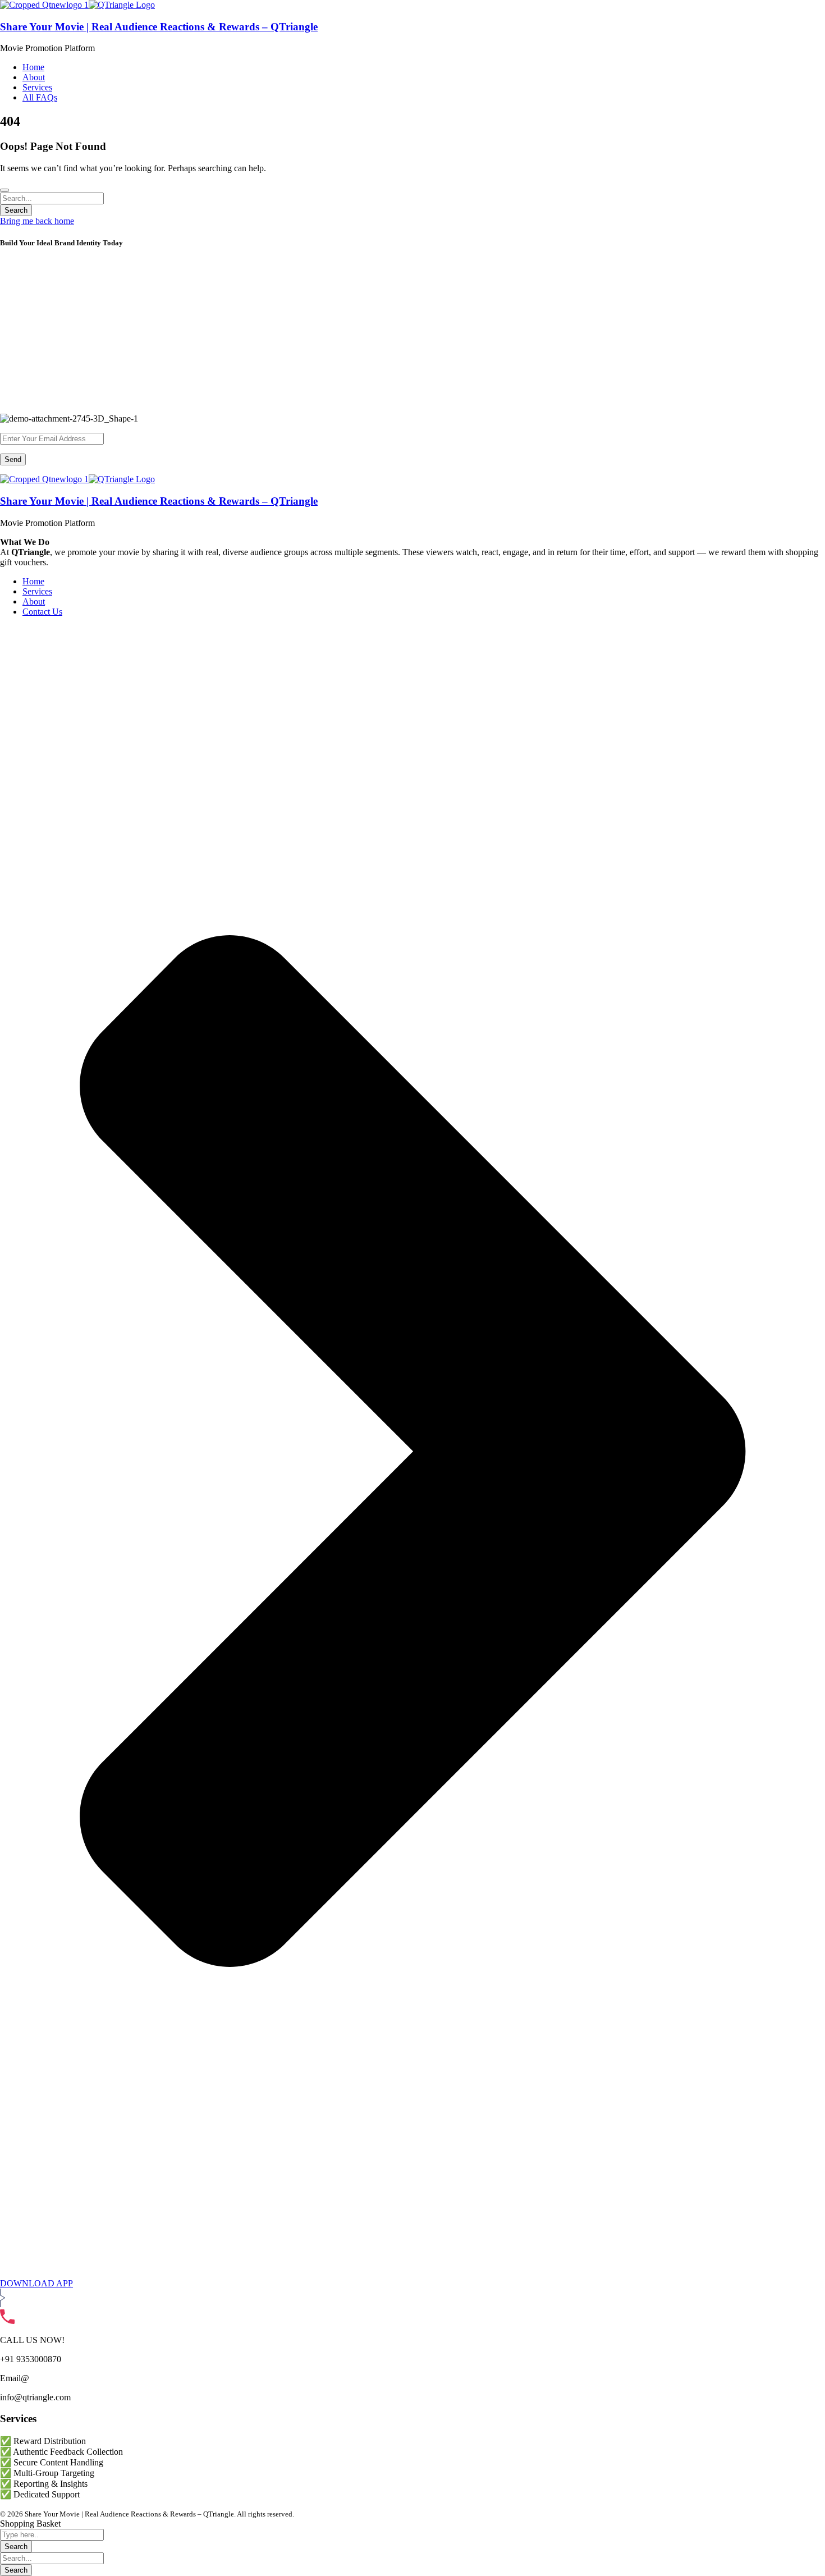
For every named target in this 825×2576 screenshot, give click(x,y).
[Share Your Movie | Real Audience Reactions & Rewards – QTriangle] (44, 5)
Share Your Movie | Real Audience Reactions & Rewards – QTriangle (159, 27)
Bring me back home (37, 221)
